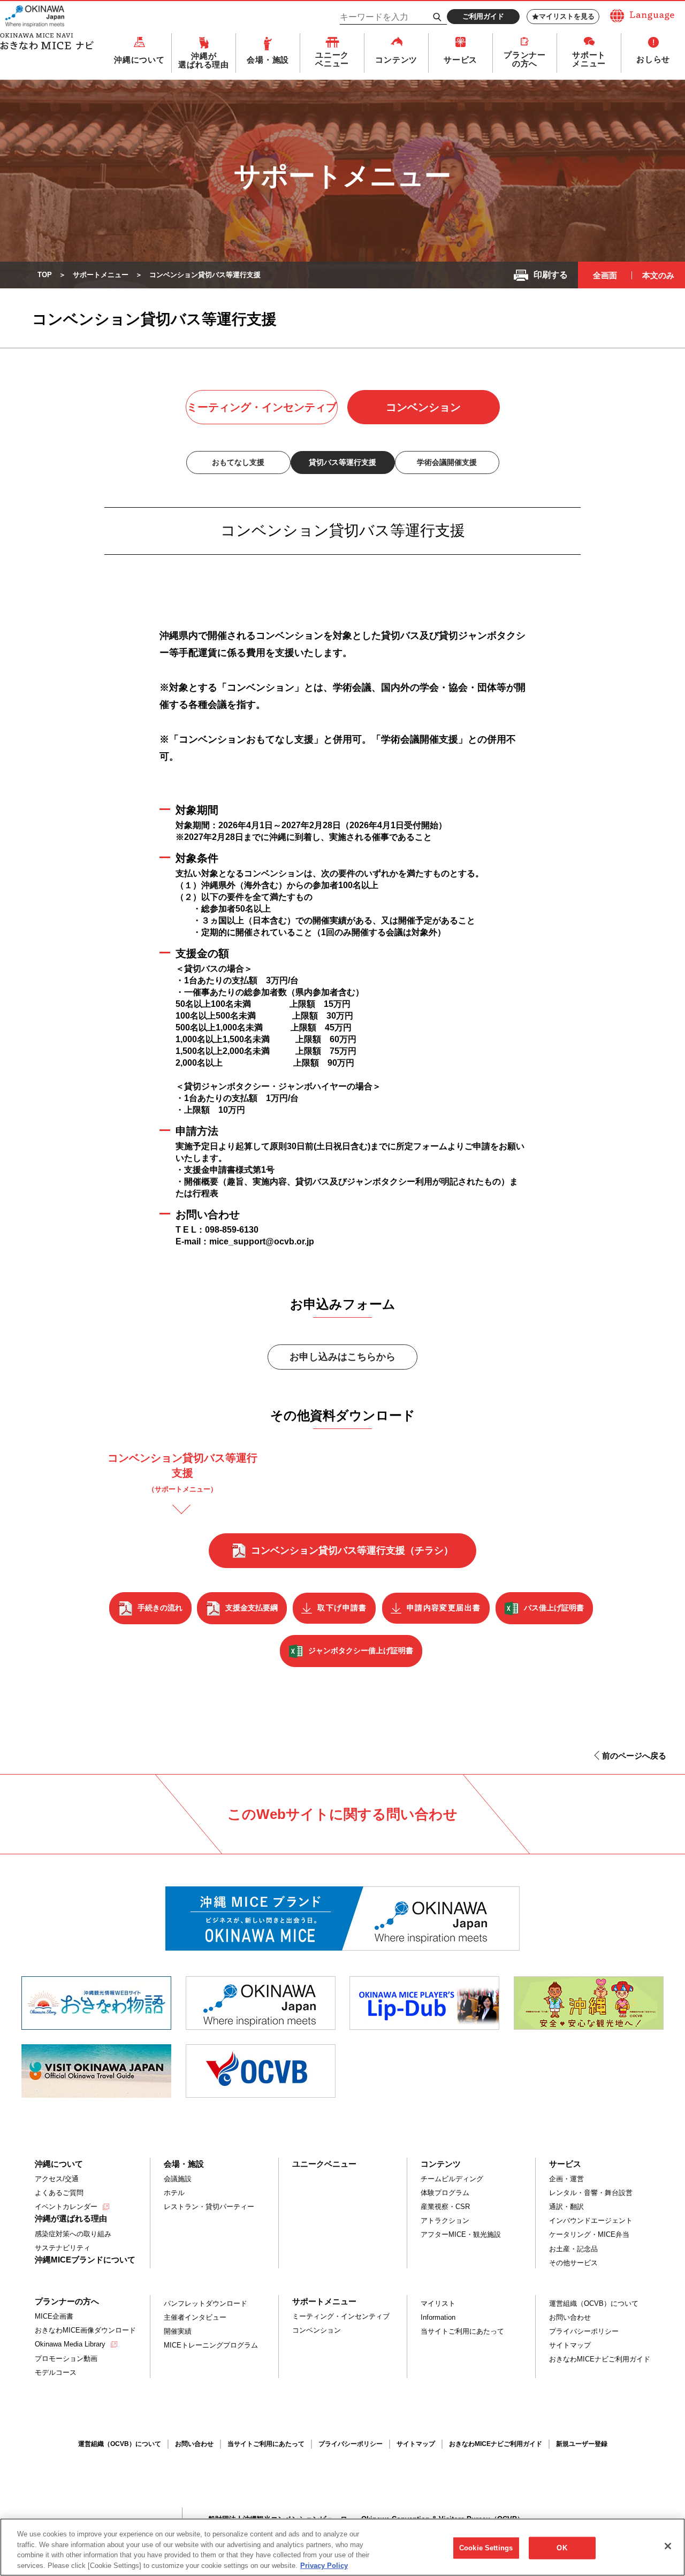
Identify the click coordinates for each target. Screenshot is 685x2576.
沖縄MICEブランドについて (85, 2260)
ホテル (174, 2193)
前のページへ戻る (634, 1756)
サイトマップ (570, 2345)
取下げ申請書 (342, 1608)
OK (562, 2548)
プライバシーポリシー (584, 2331)
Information (438, 2317)
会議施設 (178, 2179)
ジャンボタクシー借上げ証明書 (361, 1650)
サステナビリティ (63, 2248)
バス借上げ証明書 (554, 1608)
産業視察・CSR (445, 2207)
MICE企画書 (54, 2316)
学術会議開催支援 (447, 462)
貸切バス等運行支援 (342, 462)
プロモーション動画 (66, 2359)
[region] (342, 2547)
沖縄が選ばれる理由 (204, 60)
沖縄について (139, 60)
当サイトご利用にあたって (462, 2331)
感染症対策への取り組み (73, 2234)
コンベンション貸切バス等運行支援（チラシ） (352, 1550)
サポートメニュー (589, 59)
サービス (461, 60)
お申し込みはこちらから (342, 1357)
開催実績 (178, 2331)
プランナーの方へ (525, 59)
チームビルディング (452, 2179)
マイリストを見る (567, 16)
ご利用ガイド (483, 16)
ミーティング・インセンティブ (262, 407)
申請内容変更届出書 (444, 1608)
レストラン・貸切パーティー (209, 2207)
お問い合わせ (570, 2317)
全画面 (605, 275)
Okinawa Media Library (70, 2344)
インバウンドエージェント (591, 2220)
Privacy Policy (324, 2565)
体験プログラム (445, 2193)
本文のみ (658, 275)
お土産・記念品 (573, 2249)
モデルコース (56, 2372)
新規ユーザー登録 (582, 2444)
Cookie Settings (486, 2548)
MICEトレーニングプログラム (211, 2345)
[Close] (668, 2546)
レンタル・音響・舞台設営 (591, 2193)
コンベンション (423, 407)
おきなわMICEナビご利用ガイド (600, 2359)
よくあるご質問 (59, 2193)
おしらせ (653, 59)
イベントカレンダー (66, 2207)
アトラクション (445, 2220)
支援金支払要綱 (252, 1608)
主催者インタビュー (195, 2317)
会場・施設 (268, 60)
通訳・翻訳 (566, 2207)
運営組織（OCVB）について (594, 2303)
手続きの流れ (160, 1608)
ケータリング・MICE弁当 (589, 2234)
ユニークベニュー (332, 59)
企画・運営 (566, 2179)
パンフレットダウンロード (205, 2303)
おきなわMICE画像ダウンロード (85, 2330)
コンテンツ (396, 60)
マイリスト (438, 2303)
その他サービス (573, 2263)
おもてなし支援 (238, 462)
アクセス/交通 (57, 2179)
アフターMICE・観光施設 (461, 2234)
